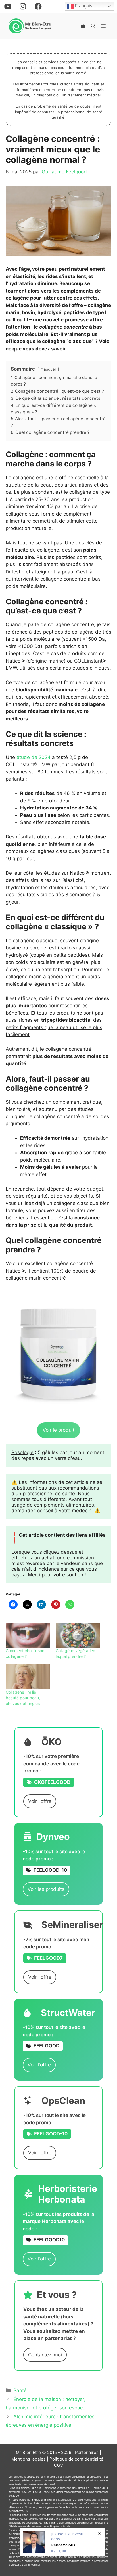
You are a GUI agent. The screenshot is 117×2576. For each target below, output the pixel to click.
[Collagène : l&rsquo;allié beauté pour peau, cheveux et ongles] (28, 1677)
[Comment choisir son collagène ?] (28, 1635)
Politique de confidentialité (76, 2459)
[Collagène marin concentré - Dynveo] (58, 1353)
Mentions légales (29, 2459)
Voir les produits (46, 1889)
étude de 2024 (34, 757)
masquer (48, 369)
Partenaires (87, 2452)
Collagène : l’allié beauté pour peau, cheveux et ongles (23, 1698)
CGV (58, 2465)
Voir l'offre (40, 1801)
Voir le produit (58, 1430)
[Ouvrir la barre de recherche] (93, 26)
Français (83, 6)
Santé (20, 2390)
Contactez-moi (45, 2355)
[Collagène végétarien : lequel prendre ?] (78, 1635)
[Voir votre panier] (83, 26)
